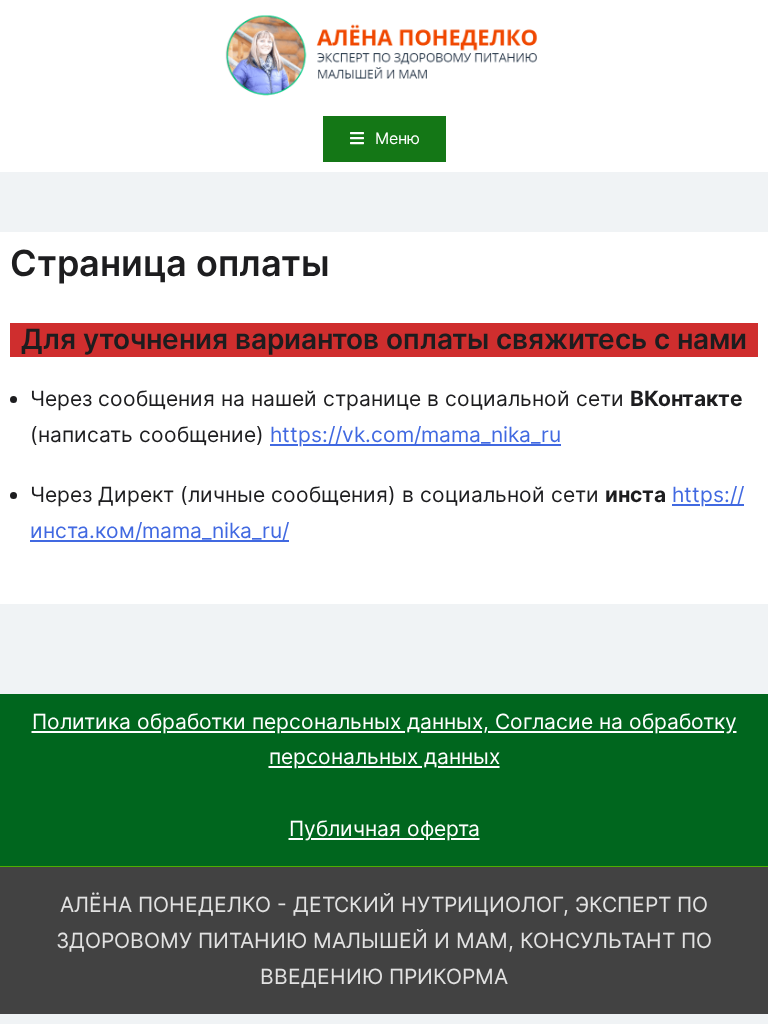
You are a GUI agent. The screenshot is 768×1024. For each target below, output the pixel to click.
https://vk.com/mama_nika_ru (415, 434)
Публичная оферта (384, 828)
